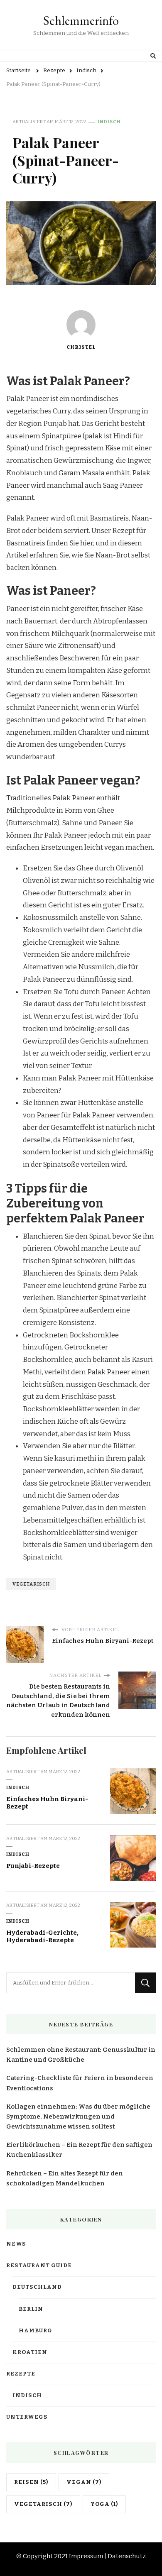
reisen (31, 2482)
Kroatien (30, 2352)
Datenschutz (127, 2556)
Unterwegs (27, 2417)
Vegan (84, 2482)
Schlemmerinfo (81, 21)
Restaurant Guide (39, 2266)
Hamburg (36, 2331)
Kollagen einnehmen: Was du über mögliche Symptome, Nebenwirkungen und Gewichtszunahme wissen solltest (78, 2117)
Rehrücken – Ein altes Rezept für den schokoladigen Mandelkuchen (65, 2178)
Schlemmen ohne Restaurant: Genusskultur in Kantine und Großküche (81, 2055)
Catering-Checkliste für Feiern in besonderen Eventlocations (80, 2083)
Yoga (104, 2504)
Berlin (31, 2309)
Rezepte (21, 2374)
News (16, 2244)
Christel (81, 347)
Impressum (86, 2556)
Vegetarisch (31, 1584)
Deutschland (37, 2287)
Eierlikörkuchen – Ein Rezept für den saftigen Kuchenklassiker (79, 2150)
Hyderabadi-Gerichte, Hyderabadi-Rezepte (42, 1937)
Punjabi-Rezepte (33, 1866)
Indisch (109, 122)
